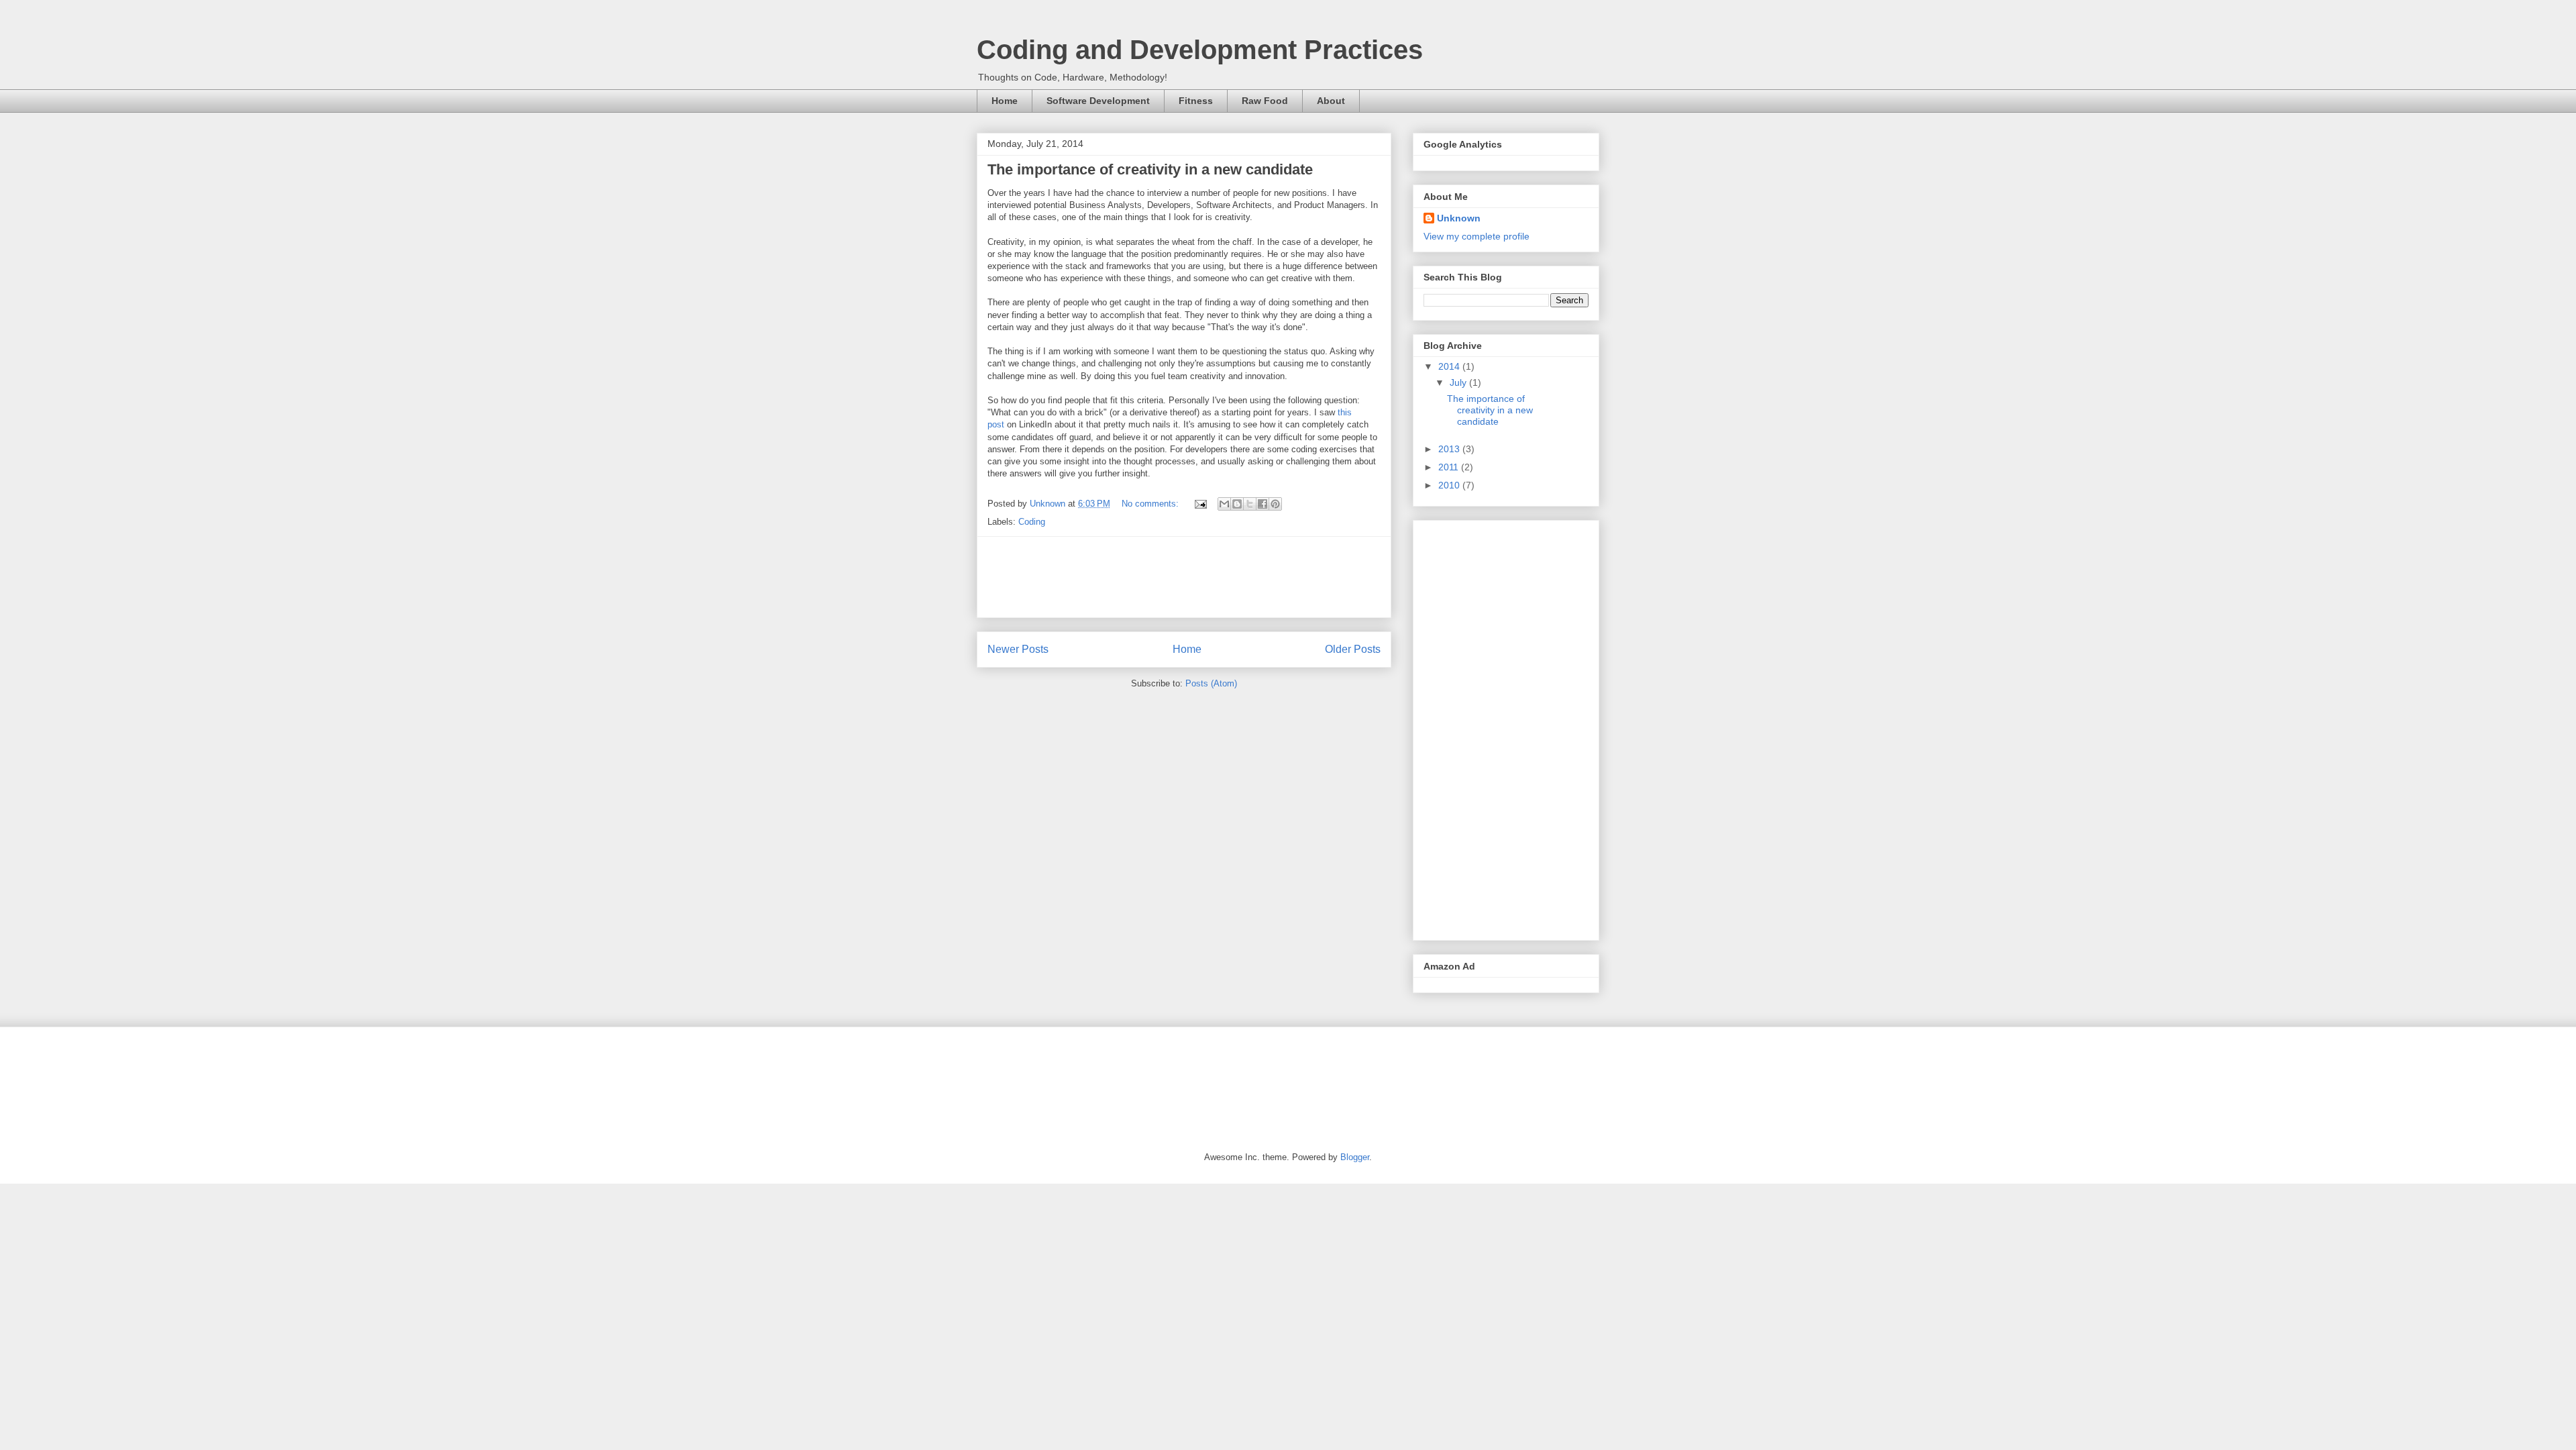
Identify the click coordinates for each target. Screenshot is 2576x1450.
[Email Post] (1200, 504)
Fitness (1196, 101)
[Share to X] (1250, 504)
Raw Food (1265, 101)
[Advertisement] (1232, 577)
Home (1005, 101)
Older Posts (1353, 649)
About (1331, 101)
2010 (1450, 485)
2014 (1450, 366)
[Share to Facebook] (1263, 504)
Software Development (1098, 101)
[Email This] (1224, 504)
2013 (1450, 449)
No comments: (1151, 504)
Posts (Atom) (1211, 683)
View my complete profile (1477, 236)
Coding (1032, 522)
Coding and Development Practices (1200, 50)
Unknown (1459, 218)
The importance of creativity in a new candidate (1150, 169)
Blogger (1355, 1157)
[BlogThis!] (1237, 504)
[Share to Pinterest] (1275, 504)
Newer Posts (1018, 649)
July (1459, 382)
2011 (1450, 467)
